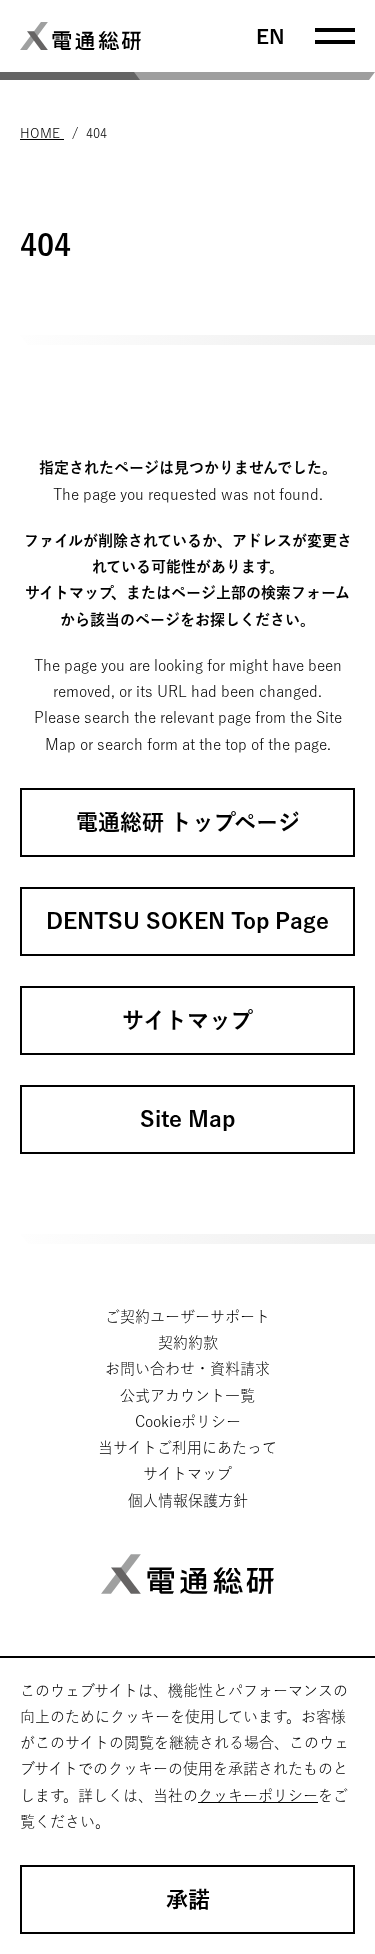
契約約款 (188, 1342)
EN (270, 36)
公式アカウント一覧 (187, 1395)
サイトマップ (187, 1473)
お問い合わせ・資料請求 (187, 1368)
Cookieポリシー (188, 1421)
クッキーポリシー (258, 1795)
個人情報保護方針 (188, 1500)
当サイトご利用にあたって (187, 1447)
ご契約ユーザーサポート (187, 1316)
